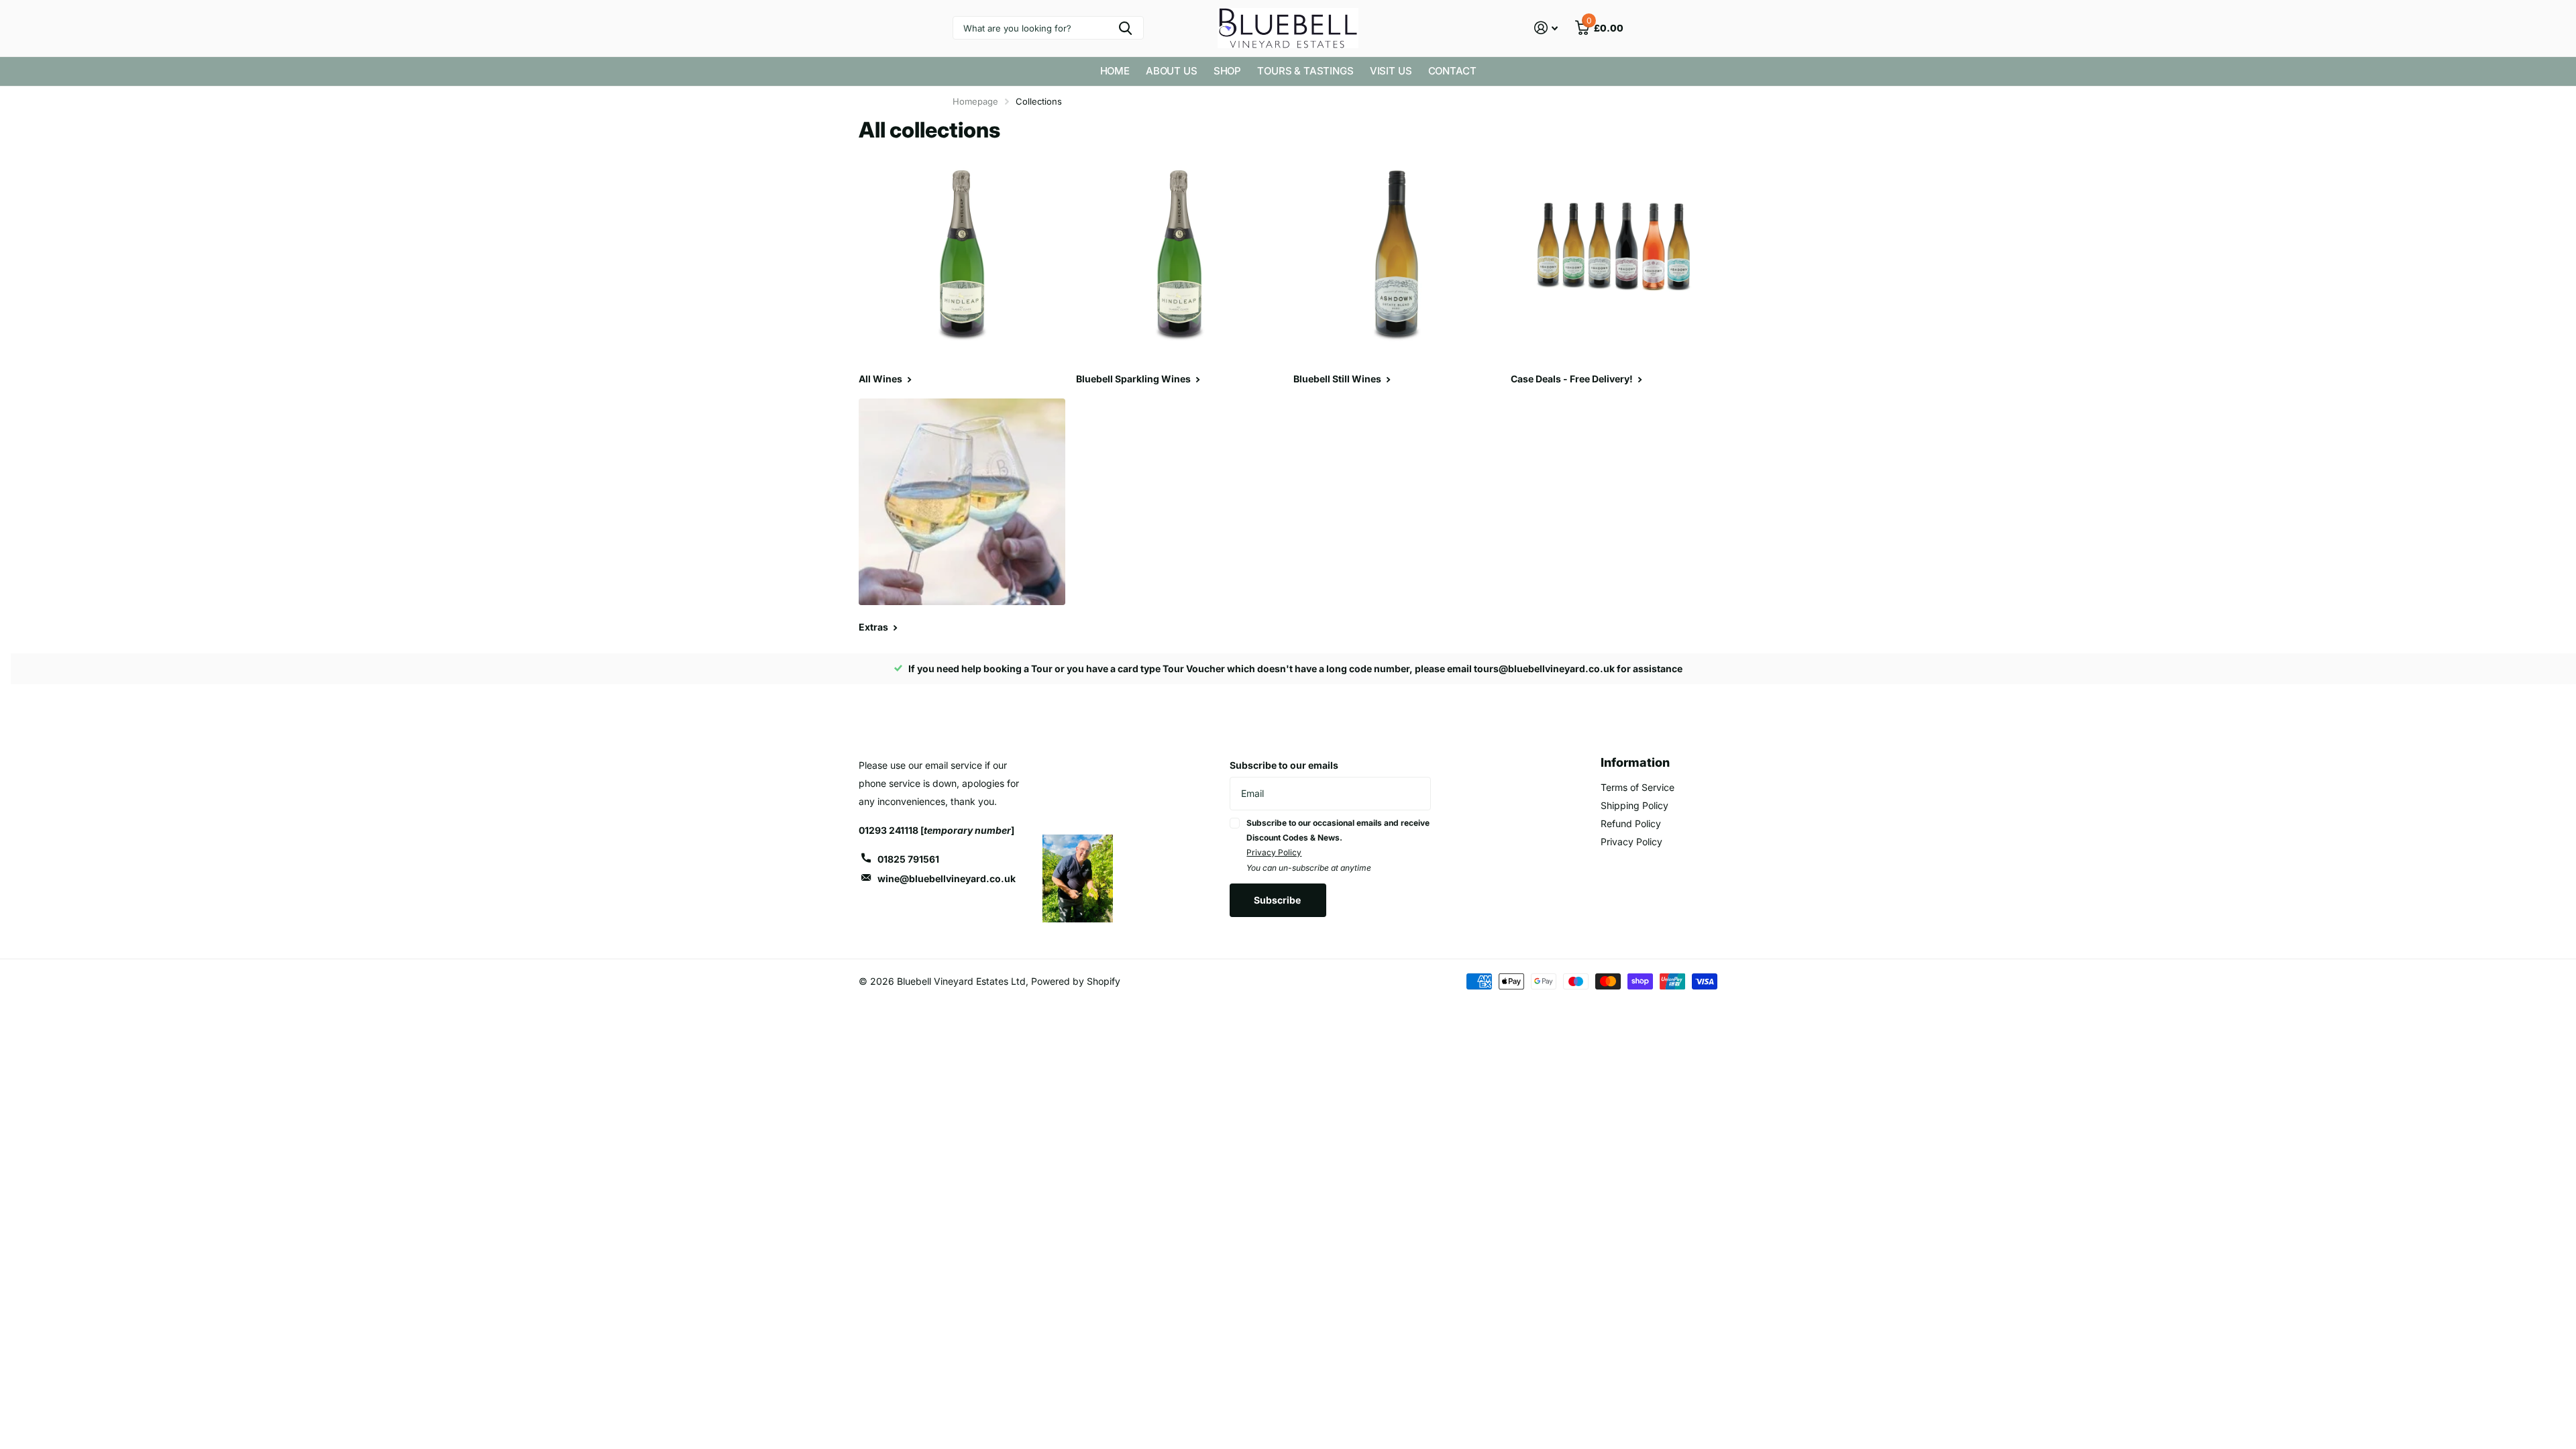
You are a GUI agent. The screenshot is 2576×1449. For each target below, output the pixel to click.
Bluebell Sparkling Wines (1134, 379)
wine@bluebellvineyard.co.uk (947, 878)
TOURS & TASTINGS (1305, 71)
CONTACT (1452, 71)
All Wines (881, 379)
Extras (874, 627)
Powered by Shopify (1076, 981)
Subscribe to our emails (1284, 765)
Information (1635, 762)
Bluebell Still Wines (1338, 379)
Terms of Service (1638, 787)
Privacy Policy (1274, 852)
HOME (1115, 71)
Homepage (975, 101)
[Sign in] (1546, 28)
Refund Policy (1631, 823)
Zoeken (1125, 28)
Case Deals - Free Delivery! (1573, 379)
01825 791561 (908, 859)
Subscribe (1278, 900)
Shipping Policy (1634, 805)
